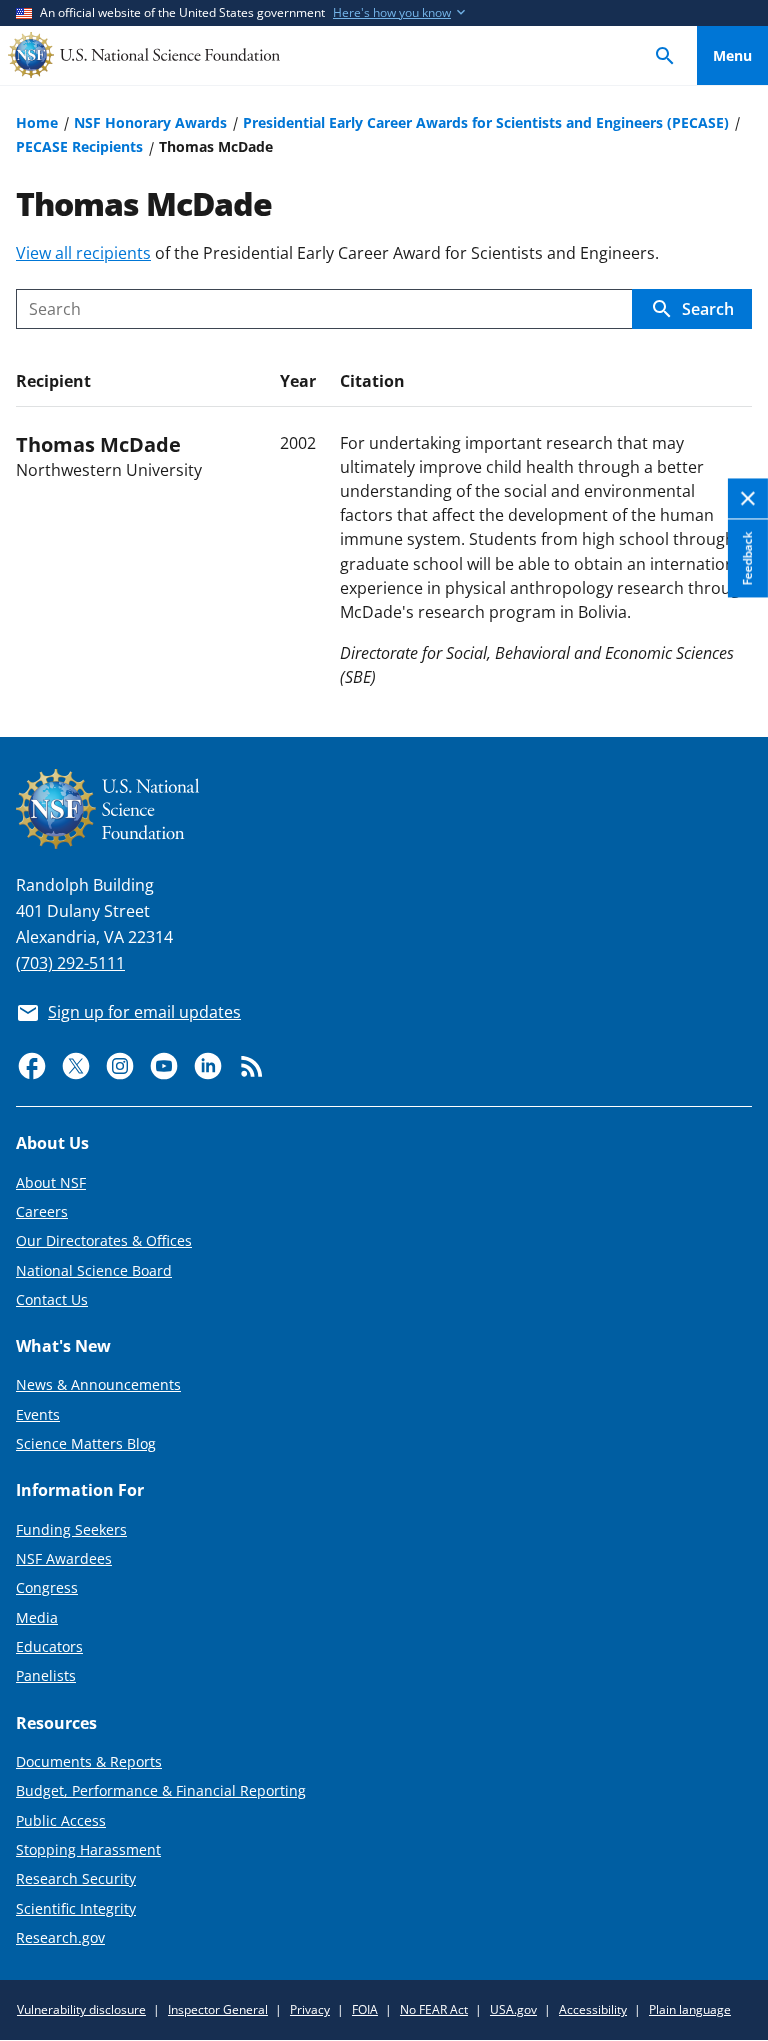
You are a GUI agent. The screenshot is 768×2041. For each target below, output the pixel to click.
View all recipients (83, 253)
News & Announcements (98, 1384)
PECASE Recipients (79, 146)
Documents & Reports (89, 1761)
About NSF (51, 1182)
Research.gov (60, 1937)
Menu (732, 55)
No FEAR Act (434, 2009)
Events (38, 1414)
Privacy (310, 2009)
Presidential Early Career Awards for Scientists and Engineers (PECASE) (486, 122)
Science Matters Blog (86, 1443)
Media (37, 1617)
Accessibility (593, 2009)
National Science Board (94, 1270)
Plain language (690, 2009)
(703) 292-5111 (70, 963)
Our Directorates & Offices (104, 1240)
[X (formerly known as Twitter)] (76, 1066)
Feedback (747, 558)
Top (732, 648)
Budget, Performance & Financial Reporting (161, 1790)
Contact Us (52, 1299)
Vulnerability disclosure (81, 2009)
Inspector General (218, 2009)
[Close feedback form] (748, 498)
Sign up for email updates (144, 1012)
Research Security (76, 1878)
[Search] (665, 55)
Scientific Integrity (76, 1908)
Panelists (46, 1675)
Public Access (61, 1820)
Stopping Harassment (88, 1849)
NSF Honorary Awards (150, 122)
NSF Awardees (64, 1558)
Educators (49, 1646)
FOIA (365, 2009)
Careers (42, 1211)
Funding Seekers (71, 1529)
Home (37, 122)
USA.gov (513, 2009)
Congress (47, 1587)
